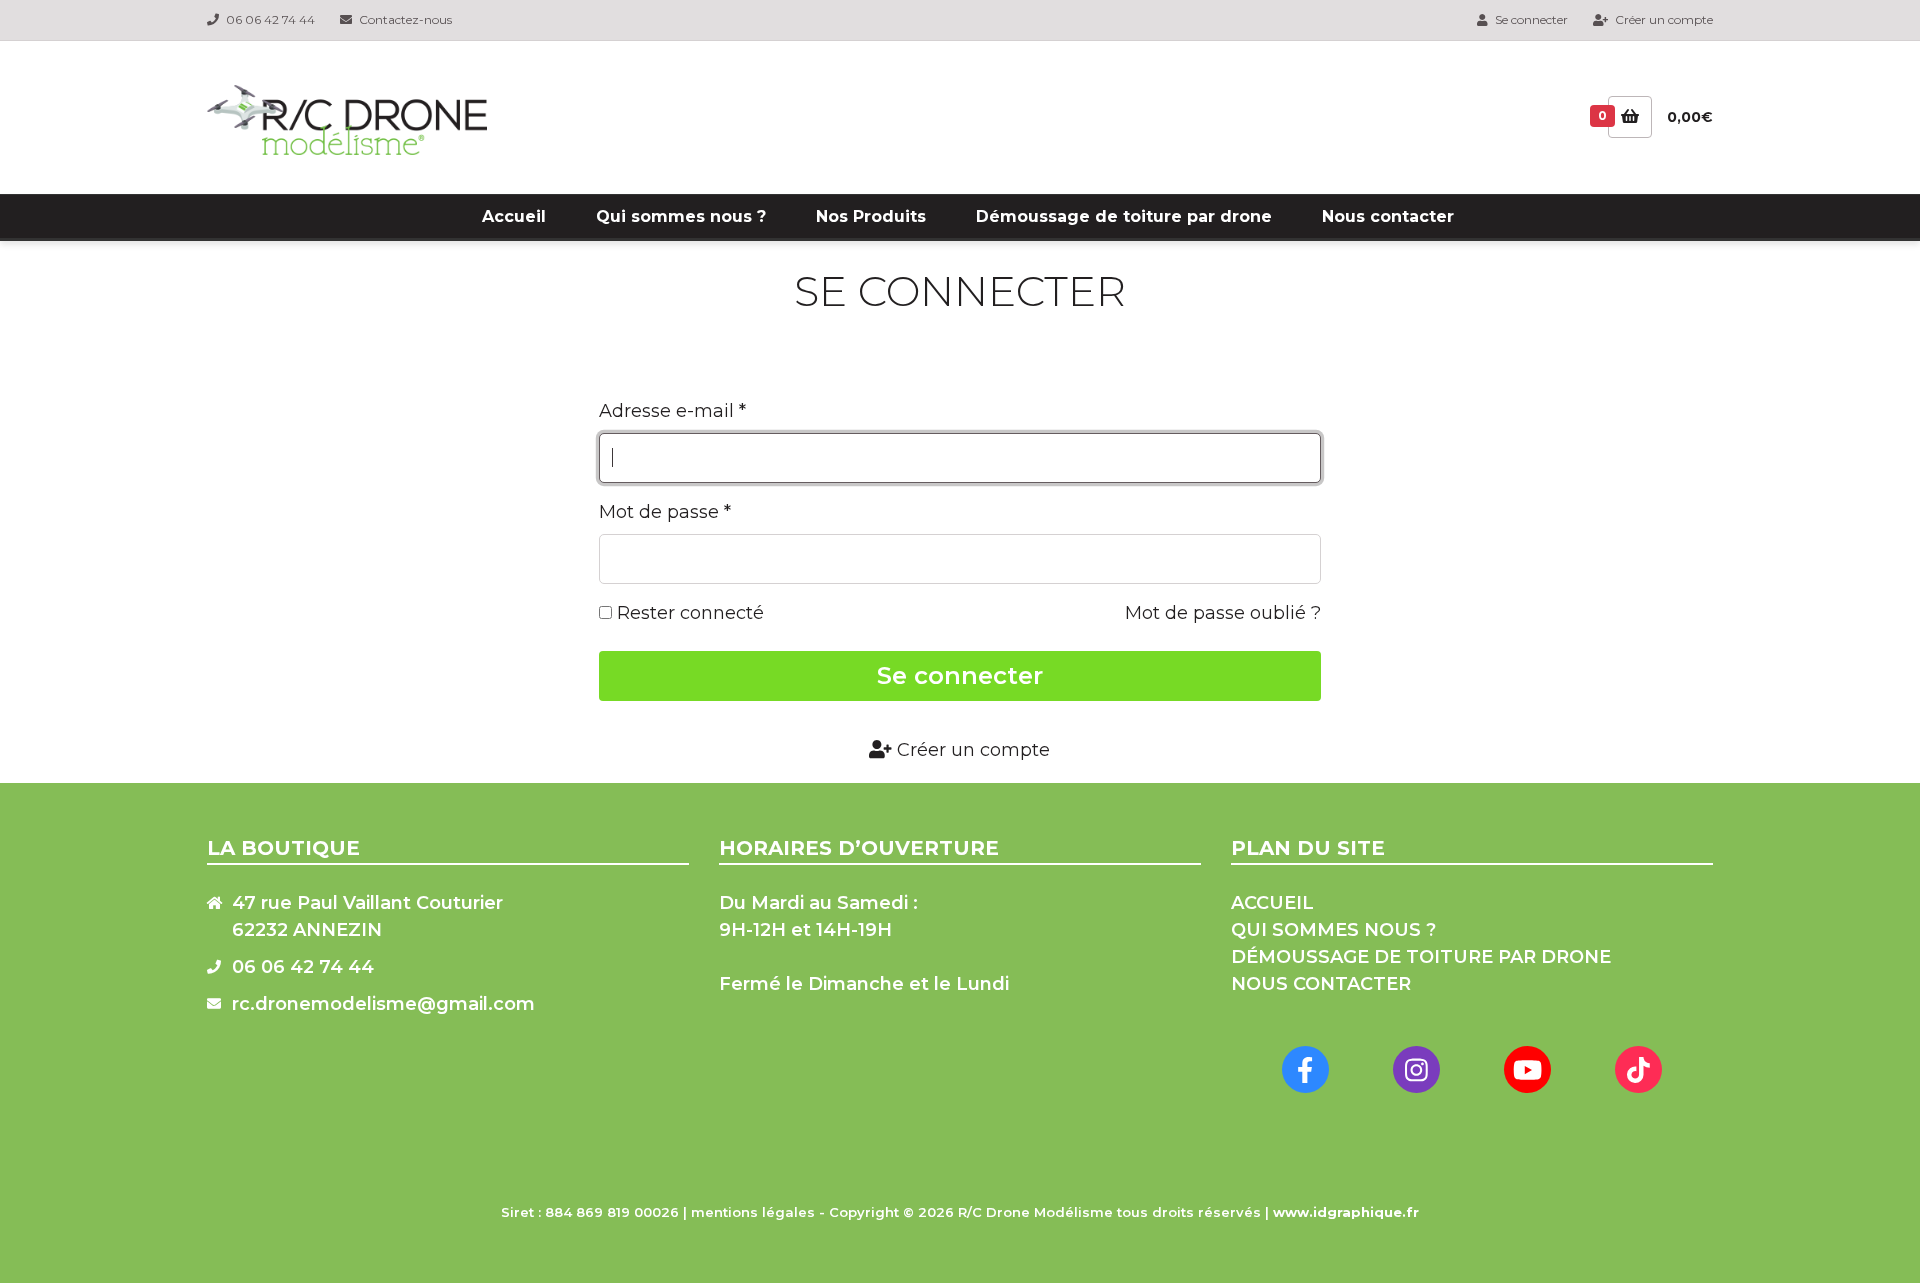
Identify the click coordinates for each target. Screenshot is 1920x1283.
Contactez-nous (404, 19)
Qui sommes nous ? (681, 216)
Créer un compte (1662, 19)
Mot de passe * (665, 512)
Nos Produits (871, 216)
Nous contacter (1388, 216)
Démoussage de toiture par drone (1124, 216)
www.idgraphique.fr (1346, 1212)
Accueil (514, 216)
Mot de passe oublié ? (1223, 613)
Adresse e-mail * (672, 411)
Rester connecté (688, 613)
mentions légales (753, 1212)
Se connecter (1530, 19)
